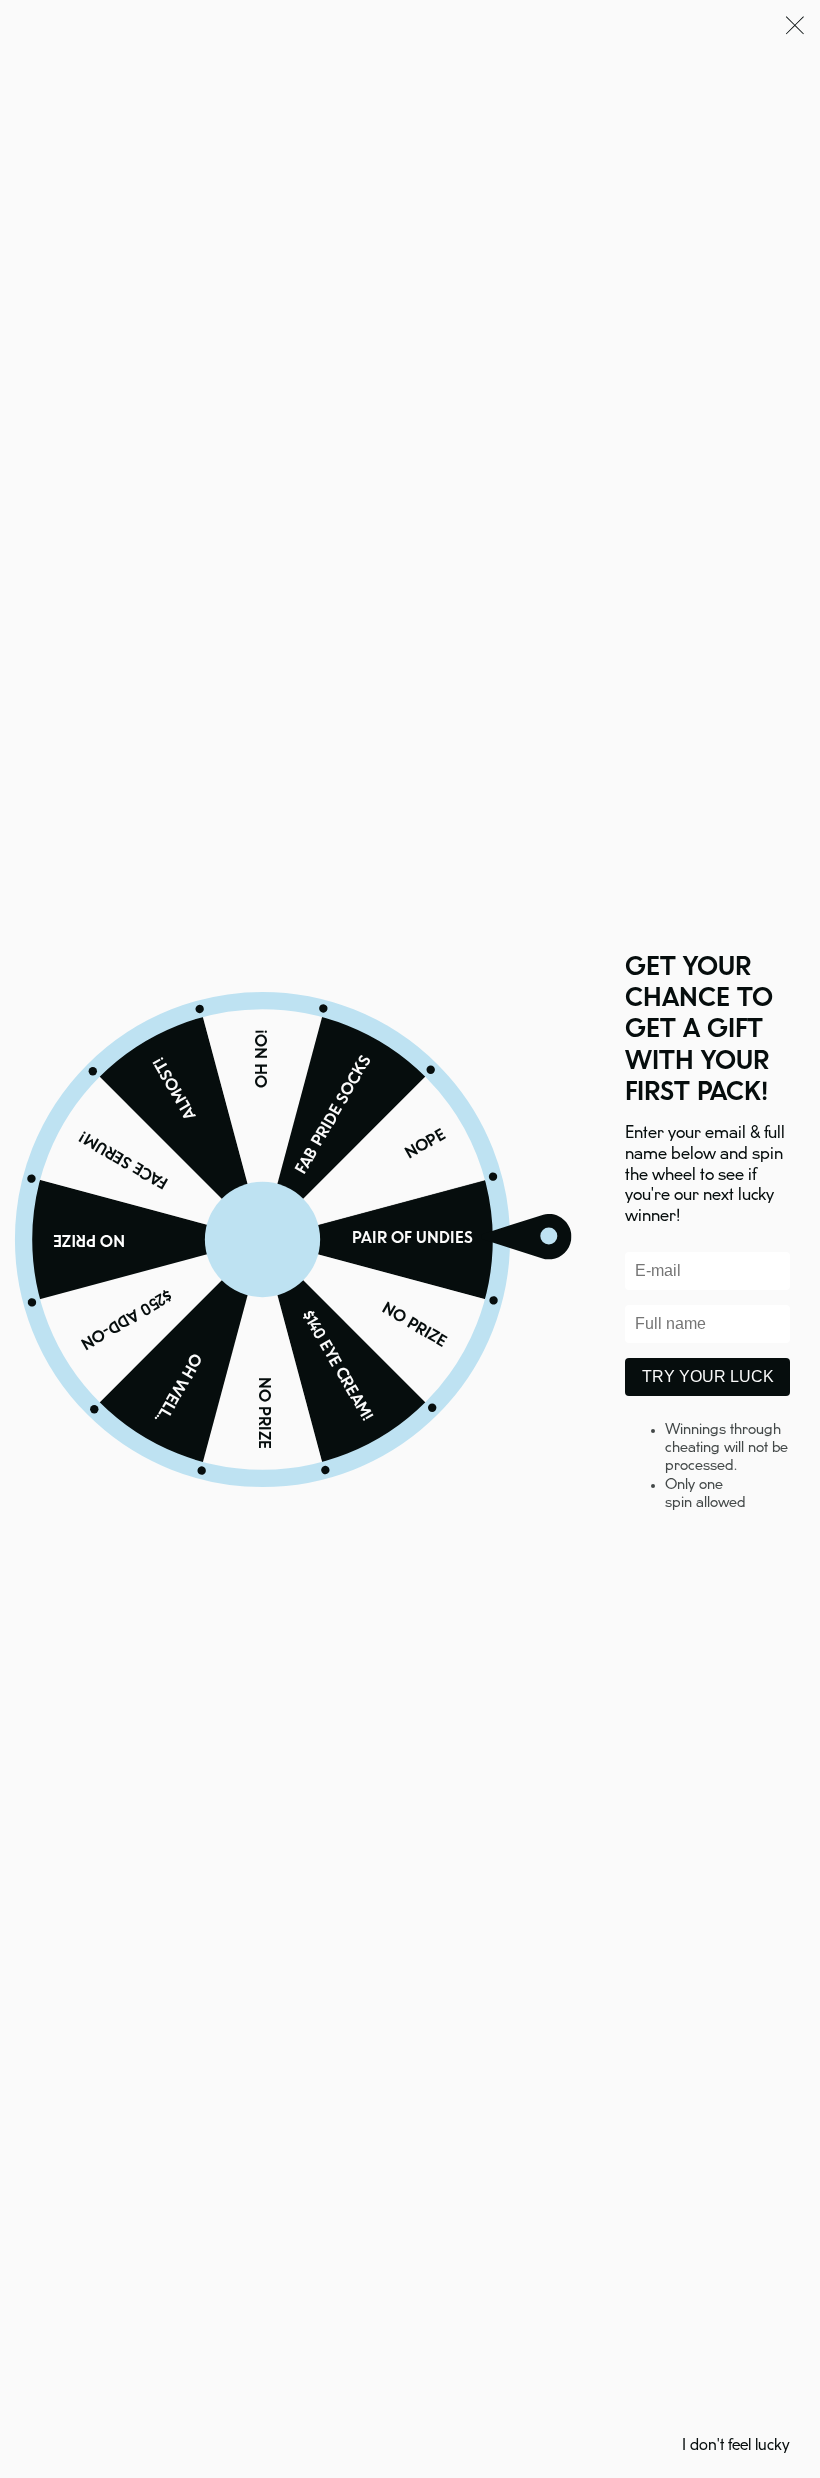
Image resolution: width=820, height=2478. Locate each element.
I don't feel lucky (736, 2445)
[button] (795, 28)
